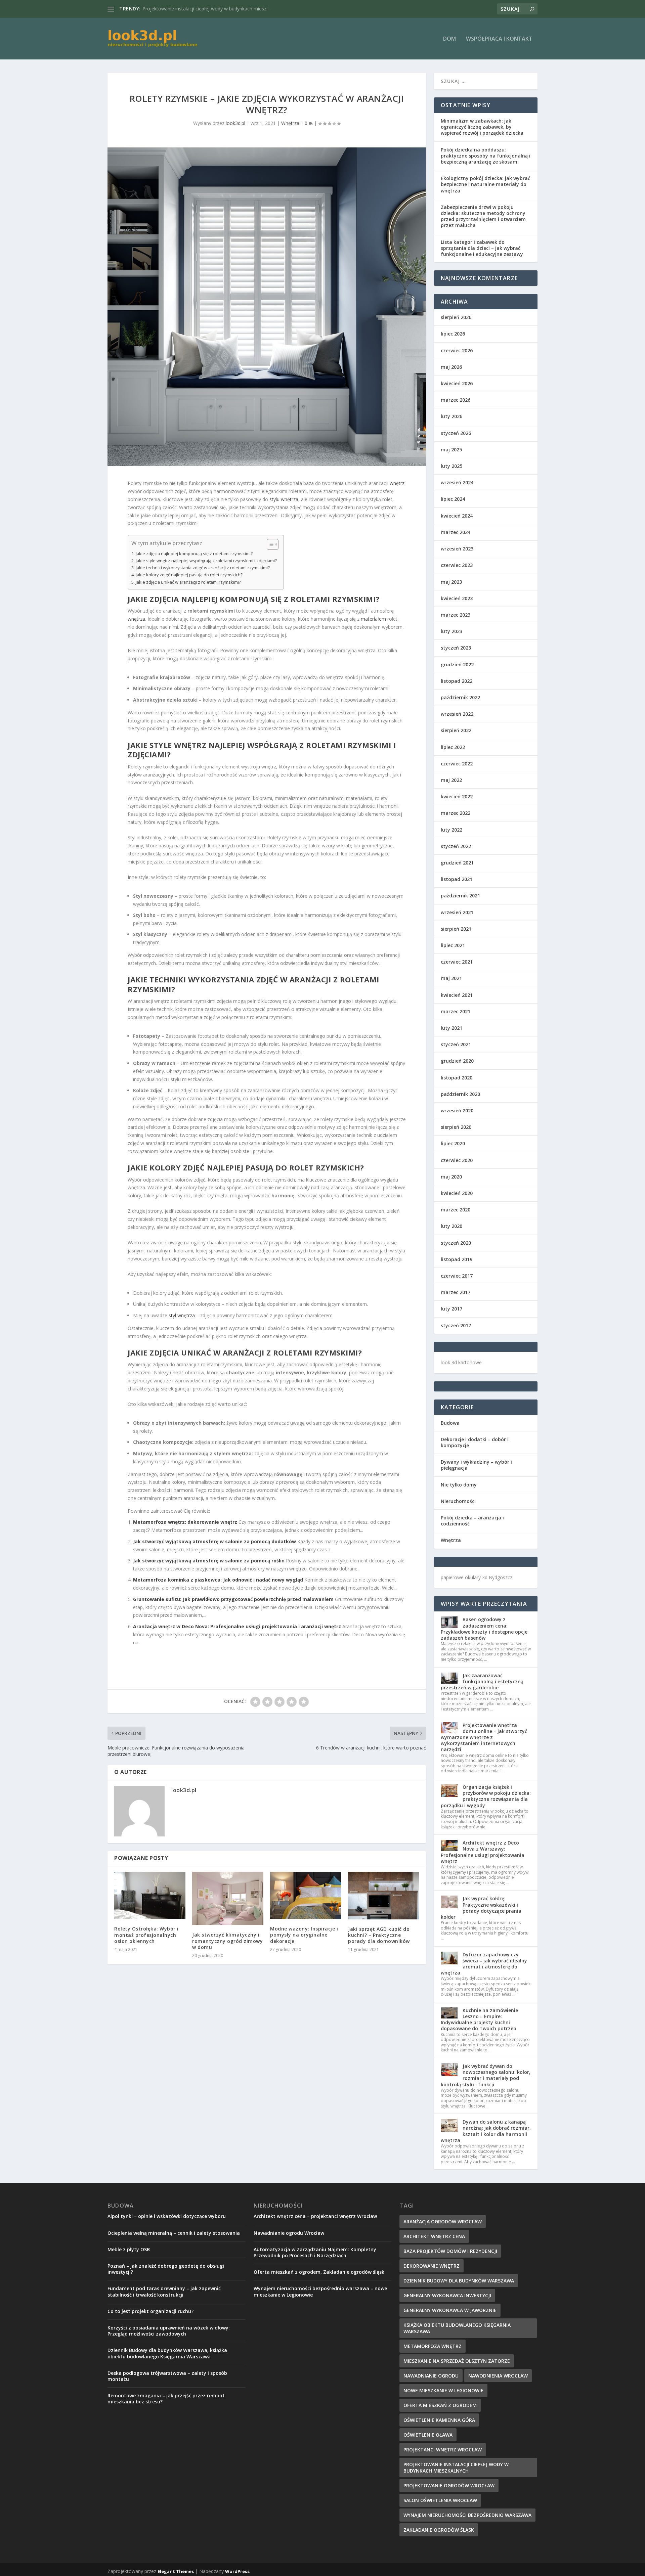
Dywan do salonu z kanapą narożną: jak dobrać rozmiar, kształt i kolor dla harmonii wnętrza (486, 2131)
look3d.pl (235, 123)
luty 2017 (451, 1309)
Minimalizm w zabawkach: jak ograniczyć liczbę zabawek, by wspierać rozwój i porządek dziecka (482, 127)
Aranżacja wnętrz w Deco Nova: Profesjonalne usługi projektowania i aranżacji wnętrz (237, 1626)
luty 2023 (451, 631)
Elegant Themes (176, 2571)
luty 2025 (451, 466)
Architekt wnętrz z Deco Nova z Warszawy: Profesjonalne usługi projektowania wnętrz (483, 1852)
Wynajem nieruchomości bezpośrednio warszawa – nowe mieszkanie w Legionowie (320, 2291)
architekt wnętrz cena (434, 2236)
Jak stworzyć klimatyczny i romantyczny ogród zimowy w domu (227, 1941)
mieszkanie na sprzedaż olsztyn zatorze (457, 2361)
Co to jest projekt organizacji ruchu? (150, 2311)
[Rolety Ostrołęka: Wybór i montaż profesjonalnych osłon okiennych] (150, 1895)
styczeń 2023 (456, 648)
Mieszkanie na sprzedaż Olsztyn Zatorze (186, 9)
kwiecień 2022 (457, 796)
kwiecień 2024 (457, 516)
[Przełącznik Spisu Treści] (269, 544)
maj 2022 (451, 780)
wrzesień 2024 (457, 482)
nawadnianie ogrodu (431, 2376)
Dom (449, 39)
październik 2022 (460, 697)
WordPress (237, 2571)
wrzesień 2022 (457, 714)
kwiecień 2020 (457, 1193)
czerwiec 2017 (457, 1276)
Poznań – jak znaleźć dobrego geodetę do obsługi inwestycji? (166, 2269)
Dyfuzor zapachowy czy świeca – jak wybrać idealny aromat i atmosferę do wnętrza (484, 1964)
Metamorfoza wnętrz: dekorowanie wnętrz (185, 1522)
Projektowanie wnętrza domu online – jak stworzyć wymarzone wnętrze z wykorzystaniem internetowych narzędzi (484, 1737)
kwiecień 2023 (457, 598)
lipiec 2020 (453, 1143)
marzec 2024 (456, 532)
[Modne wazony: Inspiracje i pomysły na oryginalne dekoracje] (306, 1895)
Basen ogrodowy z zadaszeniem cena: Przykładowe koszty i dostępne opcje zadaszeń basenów (484, 1629)
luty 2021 (451, 1028)
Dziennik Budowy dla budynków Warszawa (459, 2281)
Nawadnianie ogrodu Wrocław (289, 2233)
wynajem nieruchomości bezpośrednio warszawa (467, 2515)
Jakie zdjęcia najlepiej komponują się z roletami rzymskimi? (194, 554)
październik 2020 (460, 1094)
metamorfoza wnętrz (433, 2346)
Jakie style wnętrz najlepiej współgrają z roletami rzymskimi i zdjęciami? (206, 561)
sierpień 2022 (456, 730)
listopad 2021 (457, 879)
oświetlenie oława (428, 2435)
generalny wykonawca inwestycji (447, 2295)
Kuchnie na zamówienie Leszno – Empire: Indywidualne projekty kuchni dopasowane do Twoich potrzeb (479, 2019)
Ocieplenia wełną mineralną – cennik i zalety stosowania (174, 2233)
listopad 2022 (457, 681)
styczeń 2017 (456, 1325)
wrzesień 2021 (457, 912)
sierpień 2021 (456, 929)
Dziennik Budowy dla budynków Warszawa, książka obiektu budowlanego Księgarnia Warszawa (167, 2353)
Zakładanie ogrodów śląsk (439, 2530)
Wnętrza (290, 123)
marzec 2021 (456, 1011)
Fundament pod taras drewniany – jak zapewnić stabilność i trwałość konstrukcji (164, 2291)
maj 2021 (451, 978)
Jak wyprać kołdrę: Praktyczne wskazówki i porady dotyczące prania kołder (481, 1908)
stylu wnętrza (284, 499)
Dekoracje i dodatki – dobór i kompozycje (475, 1442)
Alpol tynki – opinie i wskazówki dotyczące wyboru (167, 2216)
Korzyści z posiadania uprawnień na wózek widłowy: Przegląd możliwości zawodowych (169, 2331)
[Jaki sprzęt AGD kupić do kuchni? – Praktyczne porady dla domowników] (384, 1895)
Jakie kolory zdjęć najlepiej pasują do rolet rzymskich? (189, 575)
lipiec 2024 (453, 499)
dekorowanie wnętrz (432, 2266)
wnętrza (136, 619)
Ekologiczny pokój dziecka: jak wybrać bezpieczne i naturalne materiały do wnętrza (485, 184)
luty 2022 (451, 830)
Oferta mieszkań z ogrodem (440, 2405)
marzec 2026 (456, 400)
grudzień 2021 (457, 863)
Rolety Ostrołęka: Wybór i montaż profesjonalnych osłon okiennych (146, 1935)
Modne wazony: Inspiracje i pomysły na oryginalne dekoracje (304, 1935)
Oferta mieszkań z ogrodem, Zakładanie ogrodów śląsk (319, 2272)
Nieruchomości (458, 1501)
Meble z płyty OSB (129, 2249)
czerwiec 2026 (457, 350)
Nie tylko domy (459, 1485)
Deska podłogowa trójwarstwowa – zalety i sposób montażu (167, 2376)
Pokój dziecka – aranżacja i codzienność (472, 1521)
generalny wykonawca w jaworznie (450, 2310)
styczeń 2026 (456, 433)
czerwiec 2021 (457, 962)
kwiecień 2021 (457, 995)
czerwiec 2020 (457, 1160)
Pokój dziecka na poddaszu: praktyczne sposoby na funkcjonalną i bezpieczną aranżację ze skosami (486, 156)
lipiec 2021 (453, 945)
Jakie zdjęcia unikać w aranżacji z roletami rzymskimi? (188, 582)
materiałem (373, 619)
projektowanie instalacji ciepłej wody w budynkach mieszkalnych (456, 2468)
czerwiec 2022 (457, 764)
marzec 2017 (456, 1292)
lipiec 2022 (453, 747)
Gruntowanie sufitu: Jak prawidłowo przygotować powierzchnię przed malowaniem (233, 1599)
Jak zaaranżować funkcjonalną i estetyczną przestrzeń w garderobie (482, 1681)
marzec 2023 (456, 615)
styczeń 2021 (456, 1044)
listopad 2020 (457, 1078)
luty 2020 (451, 1226)
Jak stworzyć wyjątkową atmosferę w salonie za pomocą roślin (209, 1561)
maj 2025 (451, 450)
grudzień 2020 (457, 1061)
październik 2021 (460, 896)
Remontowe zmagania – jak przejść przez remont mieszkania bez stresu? (166, 2399)
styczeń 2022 (456, 846)
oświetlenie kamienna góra (439, 2420)
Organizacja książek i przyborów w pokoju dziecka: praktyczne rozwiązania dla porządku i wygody (486, 1796)
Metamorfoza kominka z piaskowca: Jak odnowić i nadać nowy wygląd (218, 1580)
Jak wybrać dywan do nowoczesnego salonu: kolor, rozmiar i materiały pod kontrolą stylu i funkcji (486, 2075)
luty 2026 (451, 416)
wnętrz (397, 483)
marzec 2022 (456, 813)
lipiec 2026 (453, 334)
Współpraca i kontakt (499, 39)
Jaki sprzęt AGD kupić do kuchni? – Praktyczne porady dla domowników (379, 1935)
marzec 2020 (456, 1210)
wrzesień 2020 (457, 1111)
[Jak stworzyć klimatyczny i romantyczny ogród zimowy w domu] (228, 1898)
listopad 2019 (457, 1259)
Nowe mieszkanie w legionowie (443, 2390)
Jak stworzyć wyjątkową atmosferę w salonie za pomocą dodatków (214, 1541)
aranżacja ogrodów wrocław (443, 2222)
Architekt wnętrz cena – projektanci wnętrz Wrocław (315, 2216)
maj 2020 (451, 1177)
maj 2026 (451, 367)
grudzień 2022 (457, 664)
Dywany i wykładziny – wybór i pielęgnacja (476, 1465)
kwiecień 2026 (457, 383)
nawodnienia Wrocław (498, 2376)
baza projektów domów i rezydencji (450, 2251)
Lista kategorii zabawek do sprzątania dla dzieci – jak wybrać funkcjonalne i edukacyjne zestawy (482, 248)
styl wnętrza (182, 1315)
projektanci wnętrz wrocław (443, 2450)
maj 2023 (451, 582)
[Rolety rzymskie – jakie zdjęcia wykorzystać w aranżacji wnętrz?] (267, 307)
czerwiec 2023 (457, 565)
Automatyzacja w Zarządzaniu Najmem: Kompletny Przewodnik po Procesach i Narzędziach (315, 2252)
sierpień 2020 (456, 1127)
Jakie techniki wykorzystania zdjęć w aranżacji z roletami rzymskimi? (203, 568)
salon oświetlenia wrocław (440, 2500)
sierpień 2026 (456, 317)
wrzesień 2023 (457, 549)
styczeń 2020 (456, 1243)
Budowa (450, 1423)
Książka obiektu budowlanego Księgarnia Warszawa (457, 2328)
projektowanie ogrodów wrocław (449, 2485)
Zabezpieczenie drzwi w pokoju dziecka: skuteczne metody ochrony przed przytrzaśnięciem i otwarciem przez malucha (483, 216)
